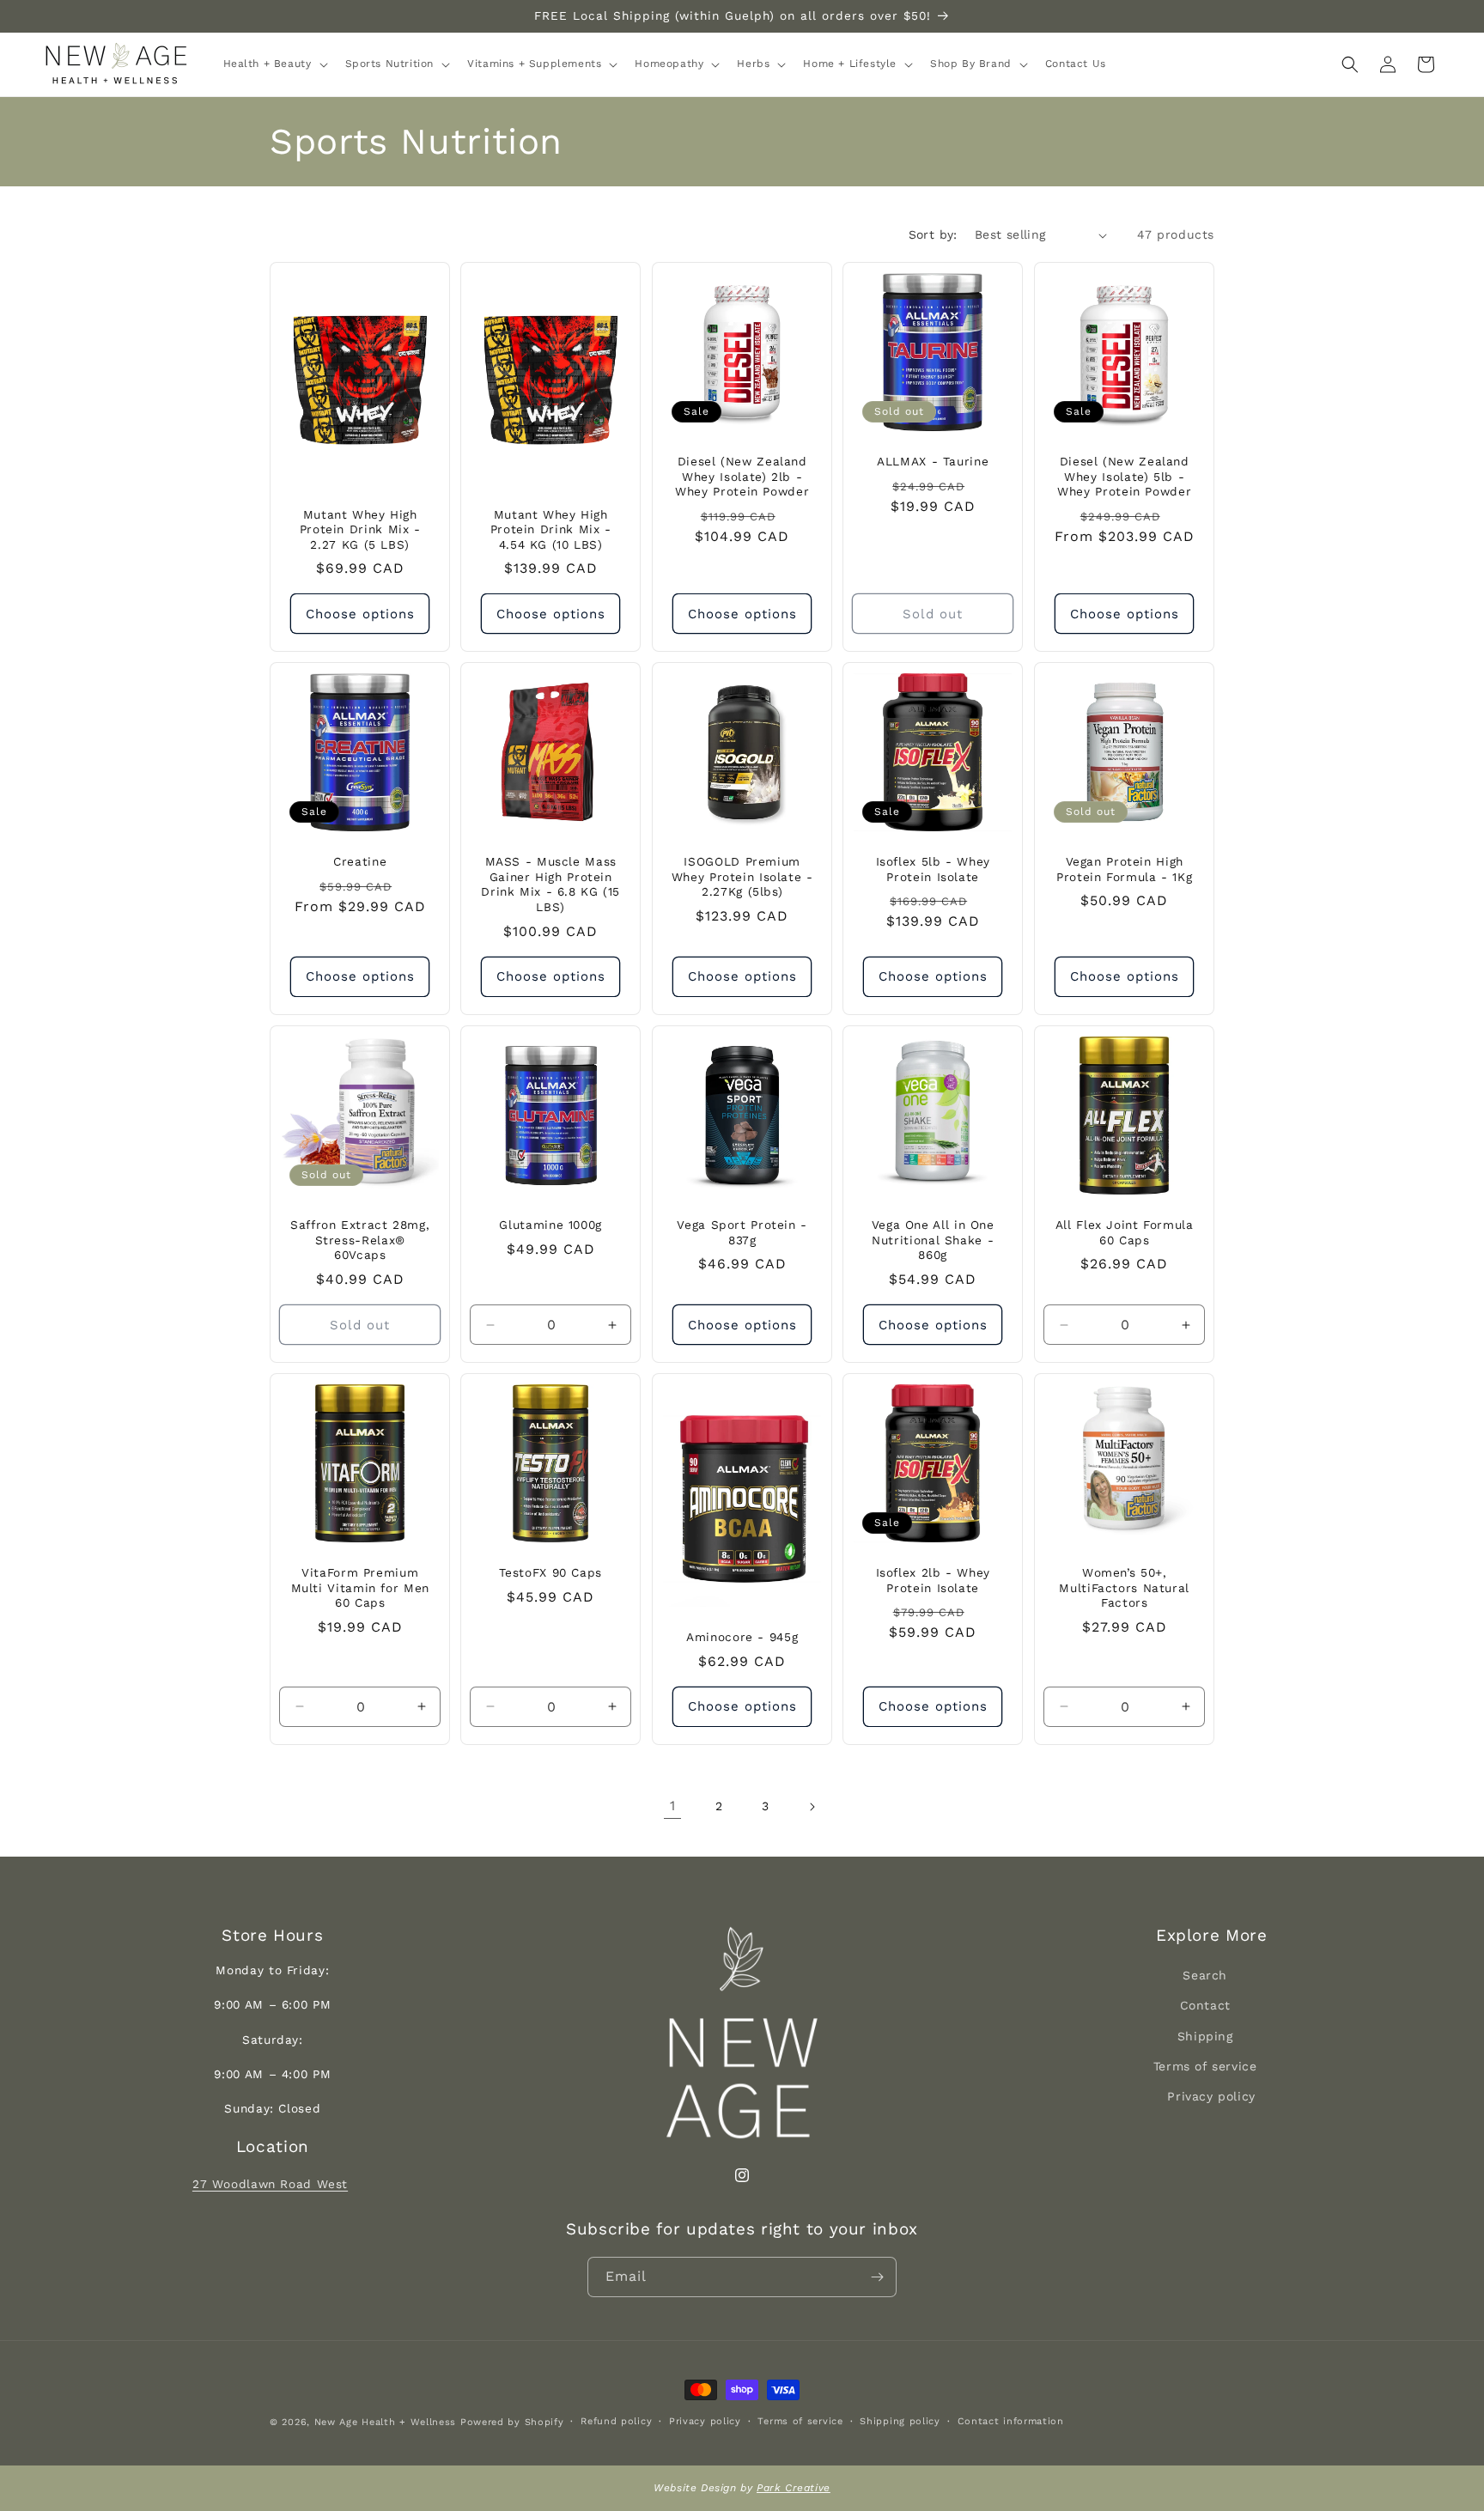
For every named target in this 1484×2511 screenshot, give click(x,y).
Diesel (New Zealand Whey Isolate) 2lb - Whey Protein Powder (742, 476)
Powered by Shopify (512, 2422)
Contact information (1011, 2421)
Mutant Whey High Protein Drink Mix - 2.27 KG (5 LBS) (360, 529)
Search (1205, 1975)
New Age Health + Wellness (386, 2422)
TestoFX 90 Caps (551, 1572)
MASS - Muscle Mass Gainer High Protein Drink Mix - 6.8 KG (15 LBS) (551, 885)
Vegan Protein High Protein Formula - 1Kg (1124, 870)
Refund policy (616, 2421)
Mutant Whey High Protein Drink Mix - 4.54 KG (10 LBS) (551, 529)
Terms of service (1205, 2065)
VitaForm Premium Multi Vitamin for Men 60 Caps (360, 1587)
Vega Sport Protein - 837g (742, 1232)
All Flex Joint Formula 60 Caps (1124, 1232)
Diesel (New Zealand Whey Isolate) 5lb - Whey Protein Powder (1124, 476)
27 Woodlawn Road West (270, 2184)
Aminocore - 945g (742, 1637)
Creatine (360, 862)
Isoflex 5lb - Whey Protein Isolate (933, 870)
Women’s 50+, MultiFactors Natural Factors (1124, 1587)
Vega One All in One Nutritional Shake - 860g (933, 1240)
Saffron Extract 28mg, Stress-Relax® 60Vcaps (360, 1240)
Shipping (1205, 2035)
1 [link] (673, 1806)
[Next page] (812, 1807)
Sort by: (933, 234)
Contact (1205, 2005)
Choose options (360, 614)
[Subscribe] (877, 2277)
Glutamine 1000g (551, 1225)
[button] (274, 64)
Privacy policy (1211, 2096)
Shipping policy (900, 2421)
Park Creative (794, 2488)
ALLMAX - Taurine (933, 461)
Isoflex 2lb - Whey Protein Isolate (933, 1580)
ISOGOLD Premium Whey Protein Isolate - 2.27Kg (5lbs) (742, 877)
